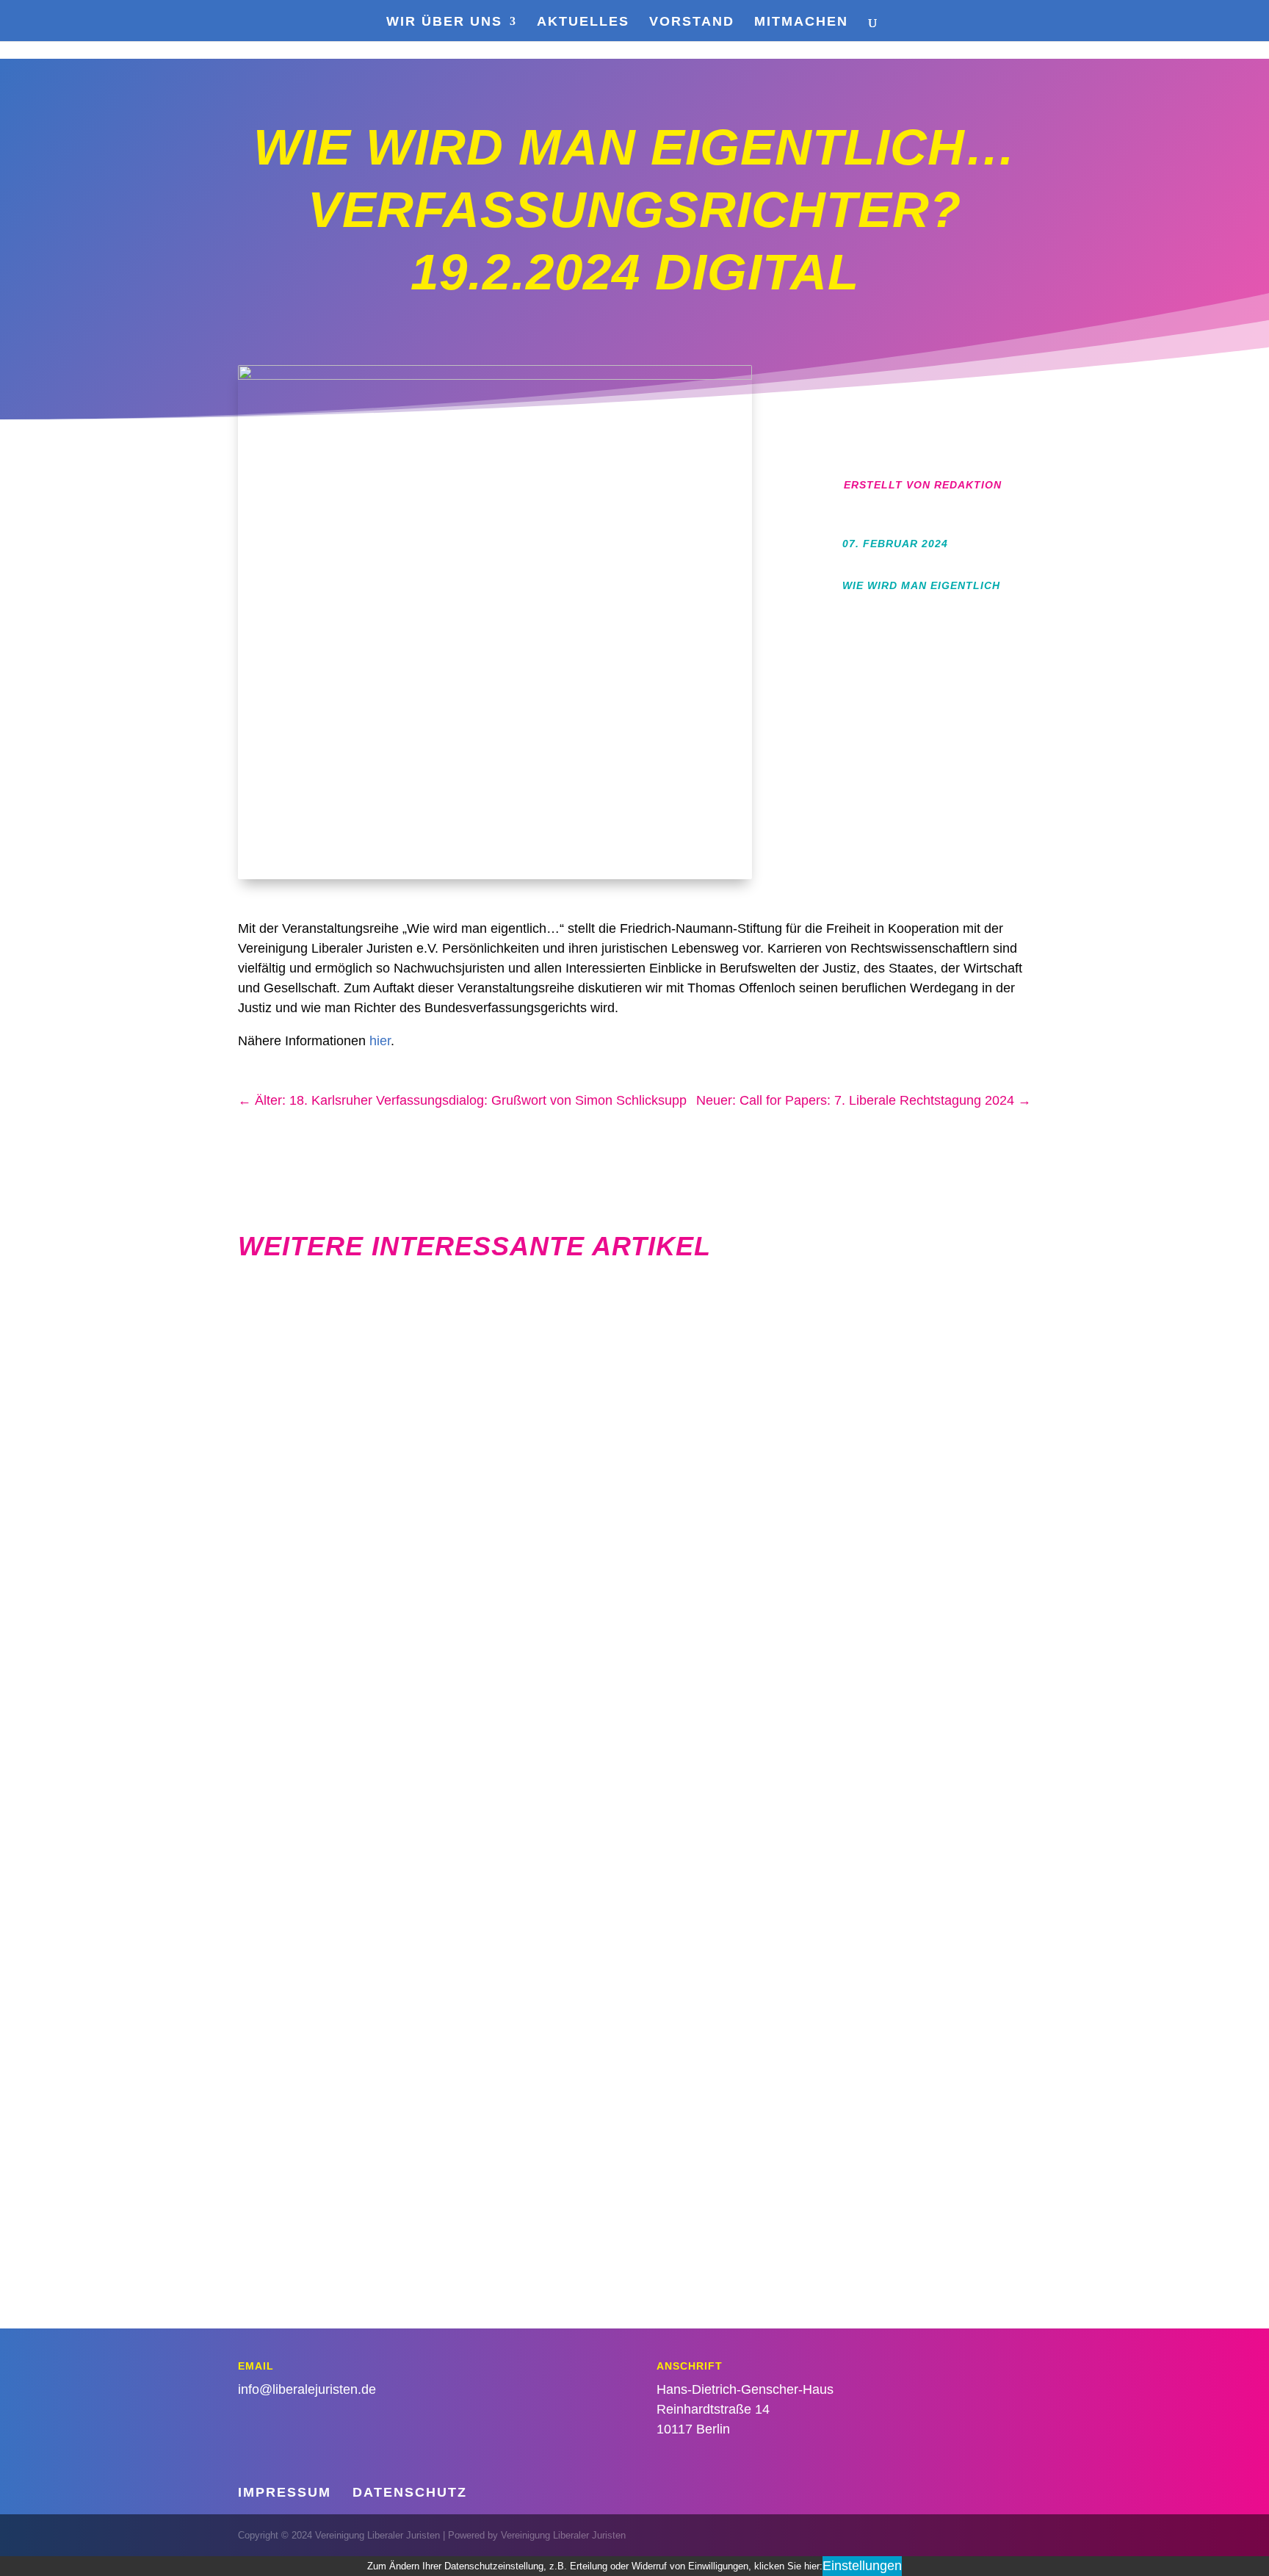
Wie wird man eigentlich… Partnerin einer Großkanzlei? (756, 1798)
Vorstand (692, 22)
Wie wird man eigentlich (921, 585)
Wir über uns (444, 22)
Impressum (285, 2492)
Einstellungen (862, 2566)
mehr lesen (990, 1480)
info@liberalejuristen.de (307, 2389)
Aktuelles (583, 22)
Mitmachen (801, 22)
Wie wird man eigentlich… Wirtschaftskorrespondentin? (757, 1343)
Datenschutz (410, 2492)
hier (380, 1041)
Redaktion (968, 485)
